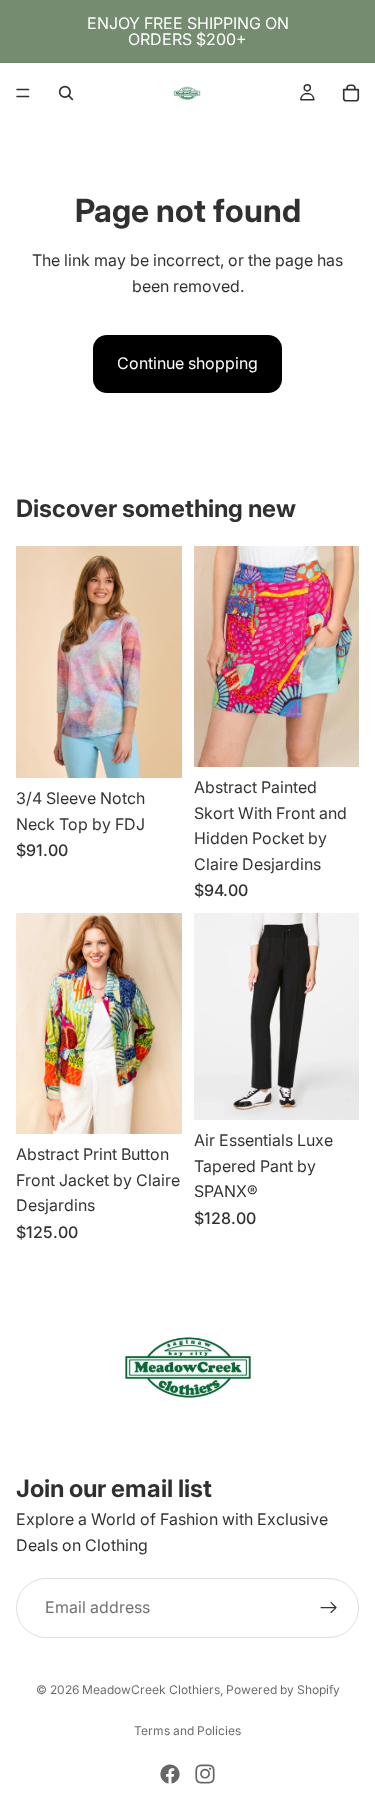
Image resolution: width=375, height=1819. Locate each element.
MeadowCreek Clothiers (151, 1689)
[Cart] (351, 93)
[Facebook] (170, 1774)
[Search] (66, 93)
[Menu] (23, 93)
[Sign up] (329, 1609)
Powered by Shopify (283, 1689)
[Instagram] (205, 1774)
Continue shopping (187, 363)
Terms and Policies (187, 1730)
